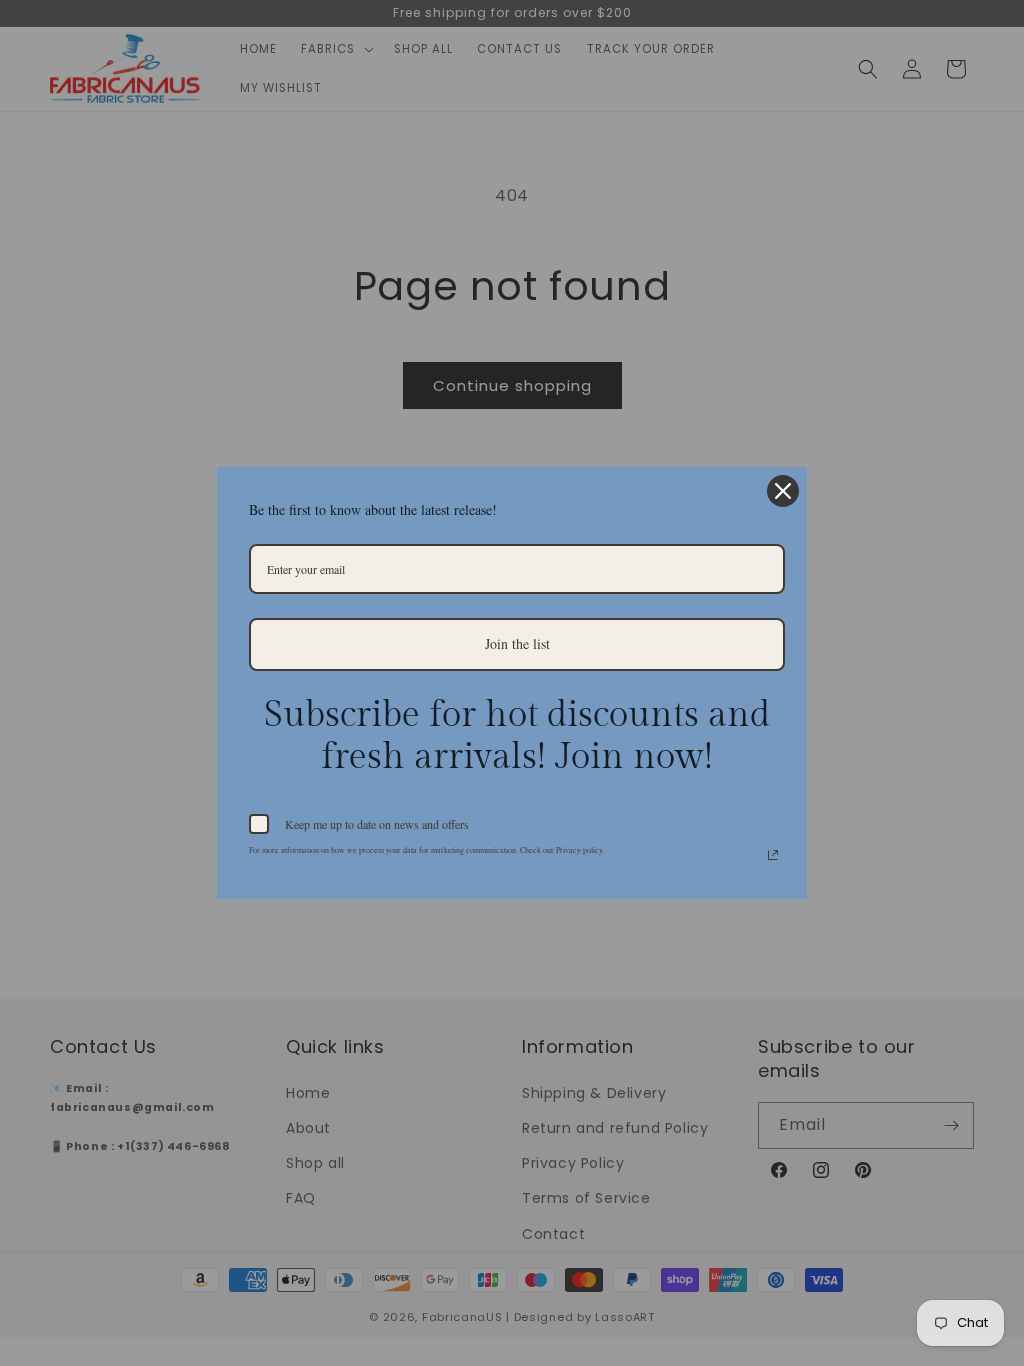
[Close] (783, 491)
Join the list (517, 643)
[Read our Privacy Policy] (773, 855)
